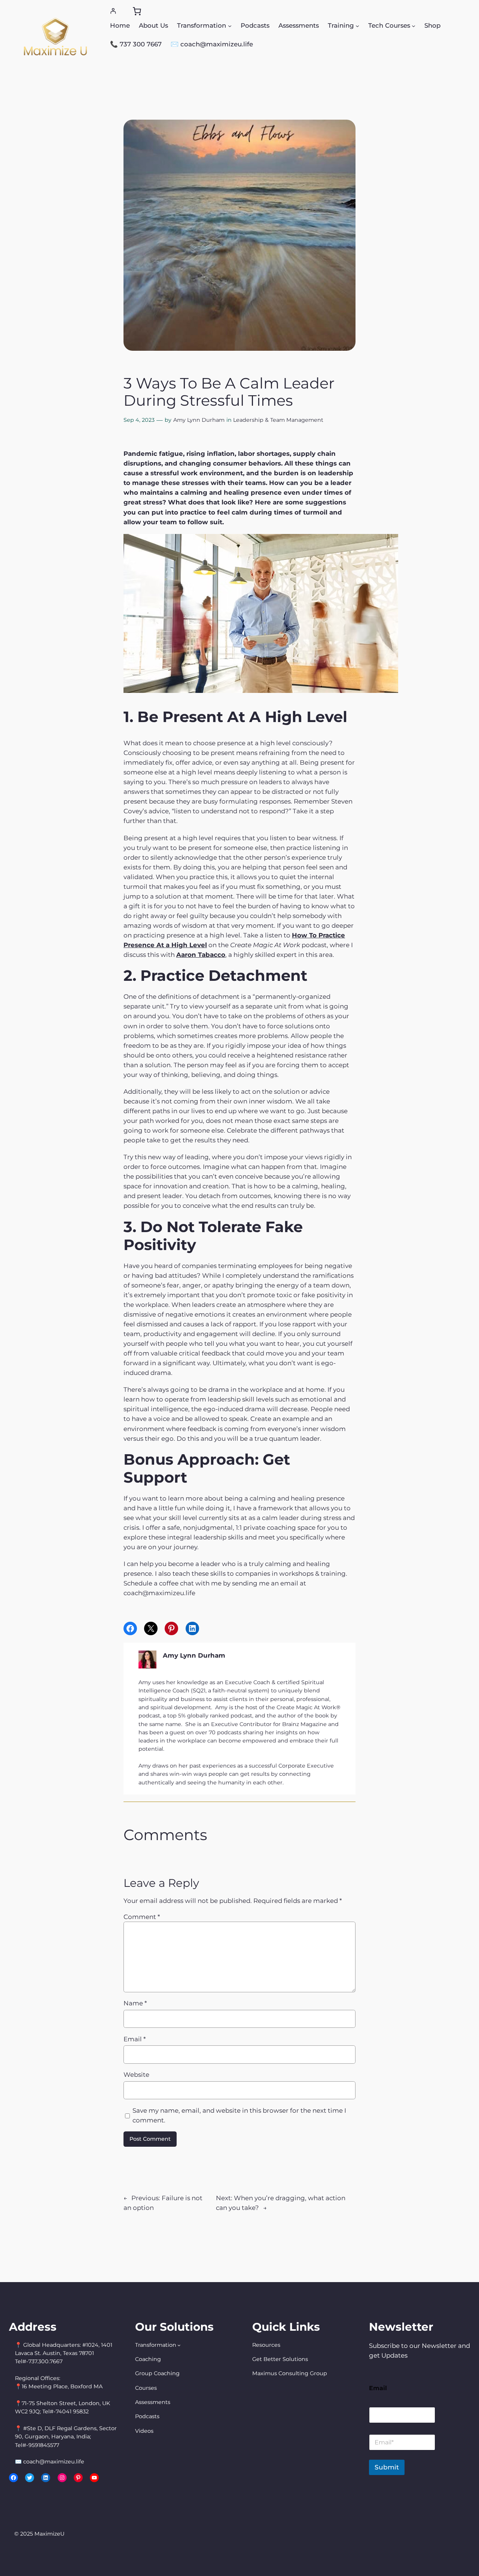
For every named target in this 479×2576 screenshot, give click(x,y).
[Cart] (137, 11)
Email (135, 2039)
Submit (387, 2467)
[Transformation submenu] (230, 25)
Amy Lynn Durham (199, 420)
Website (136, 2075)
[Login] (113, 11)
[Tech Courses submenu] (414, 25)
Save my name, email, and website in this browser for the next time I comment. (239, 2115)
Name (135, 2003)
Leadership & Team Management (278, 420)
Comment (142, 1917)
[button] (239, 630)
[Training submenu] (357, 25)
